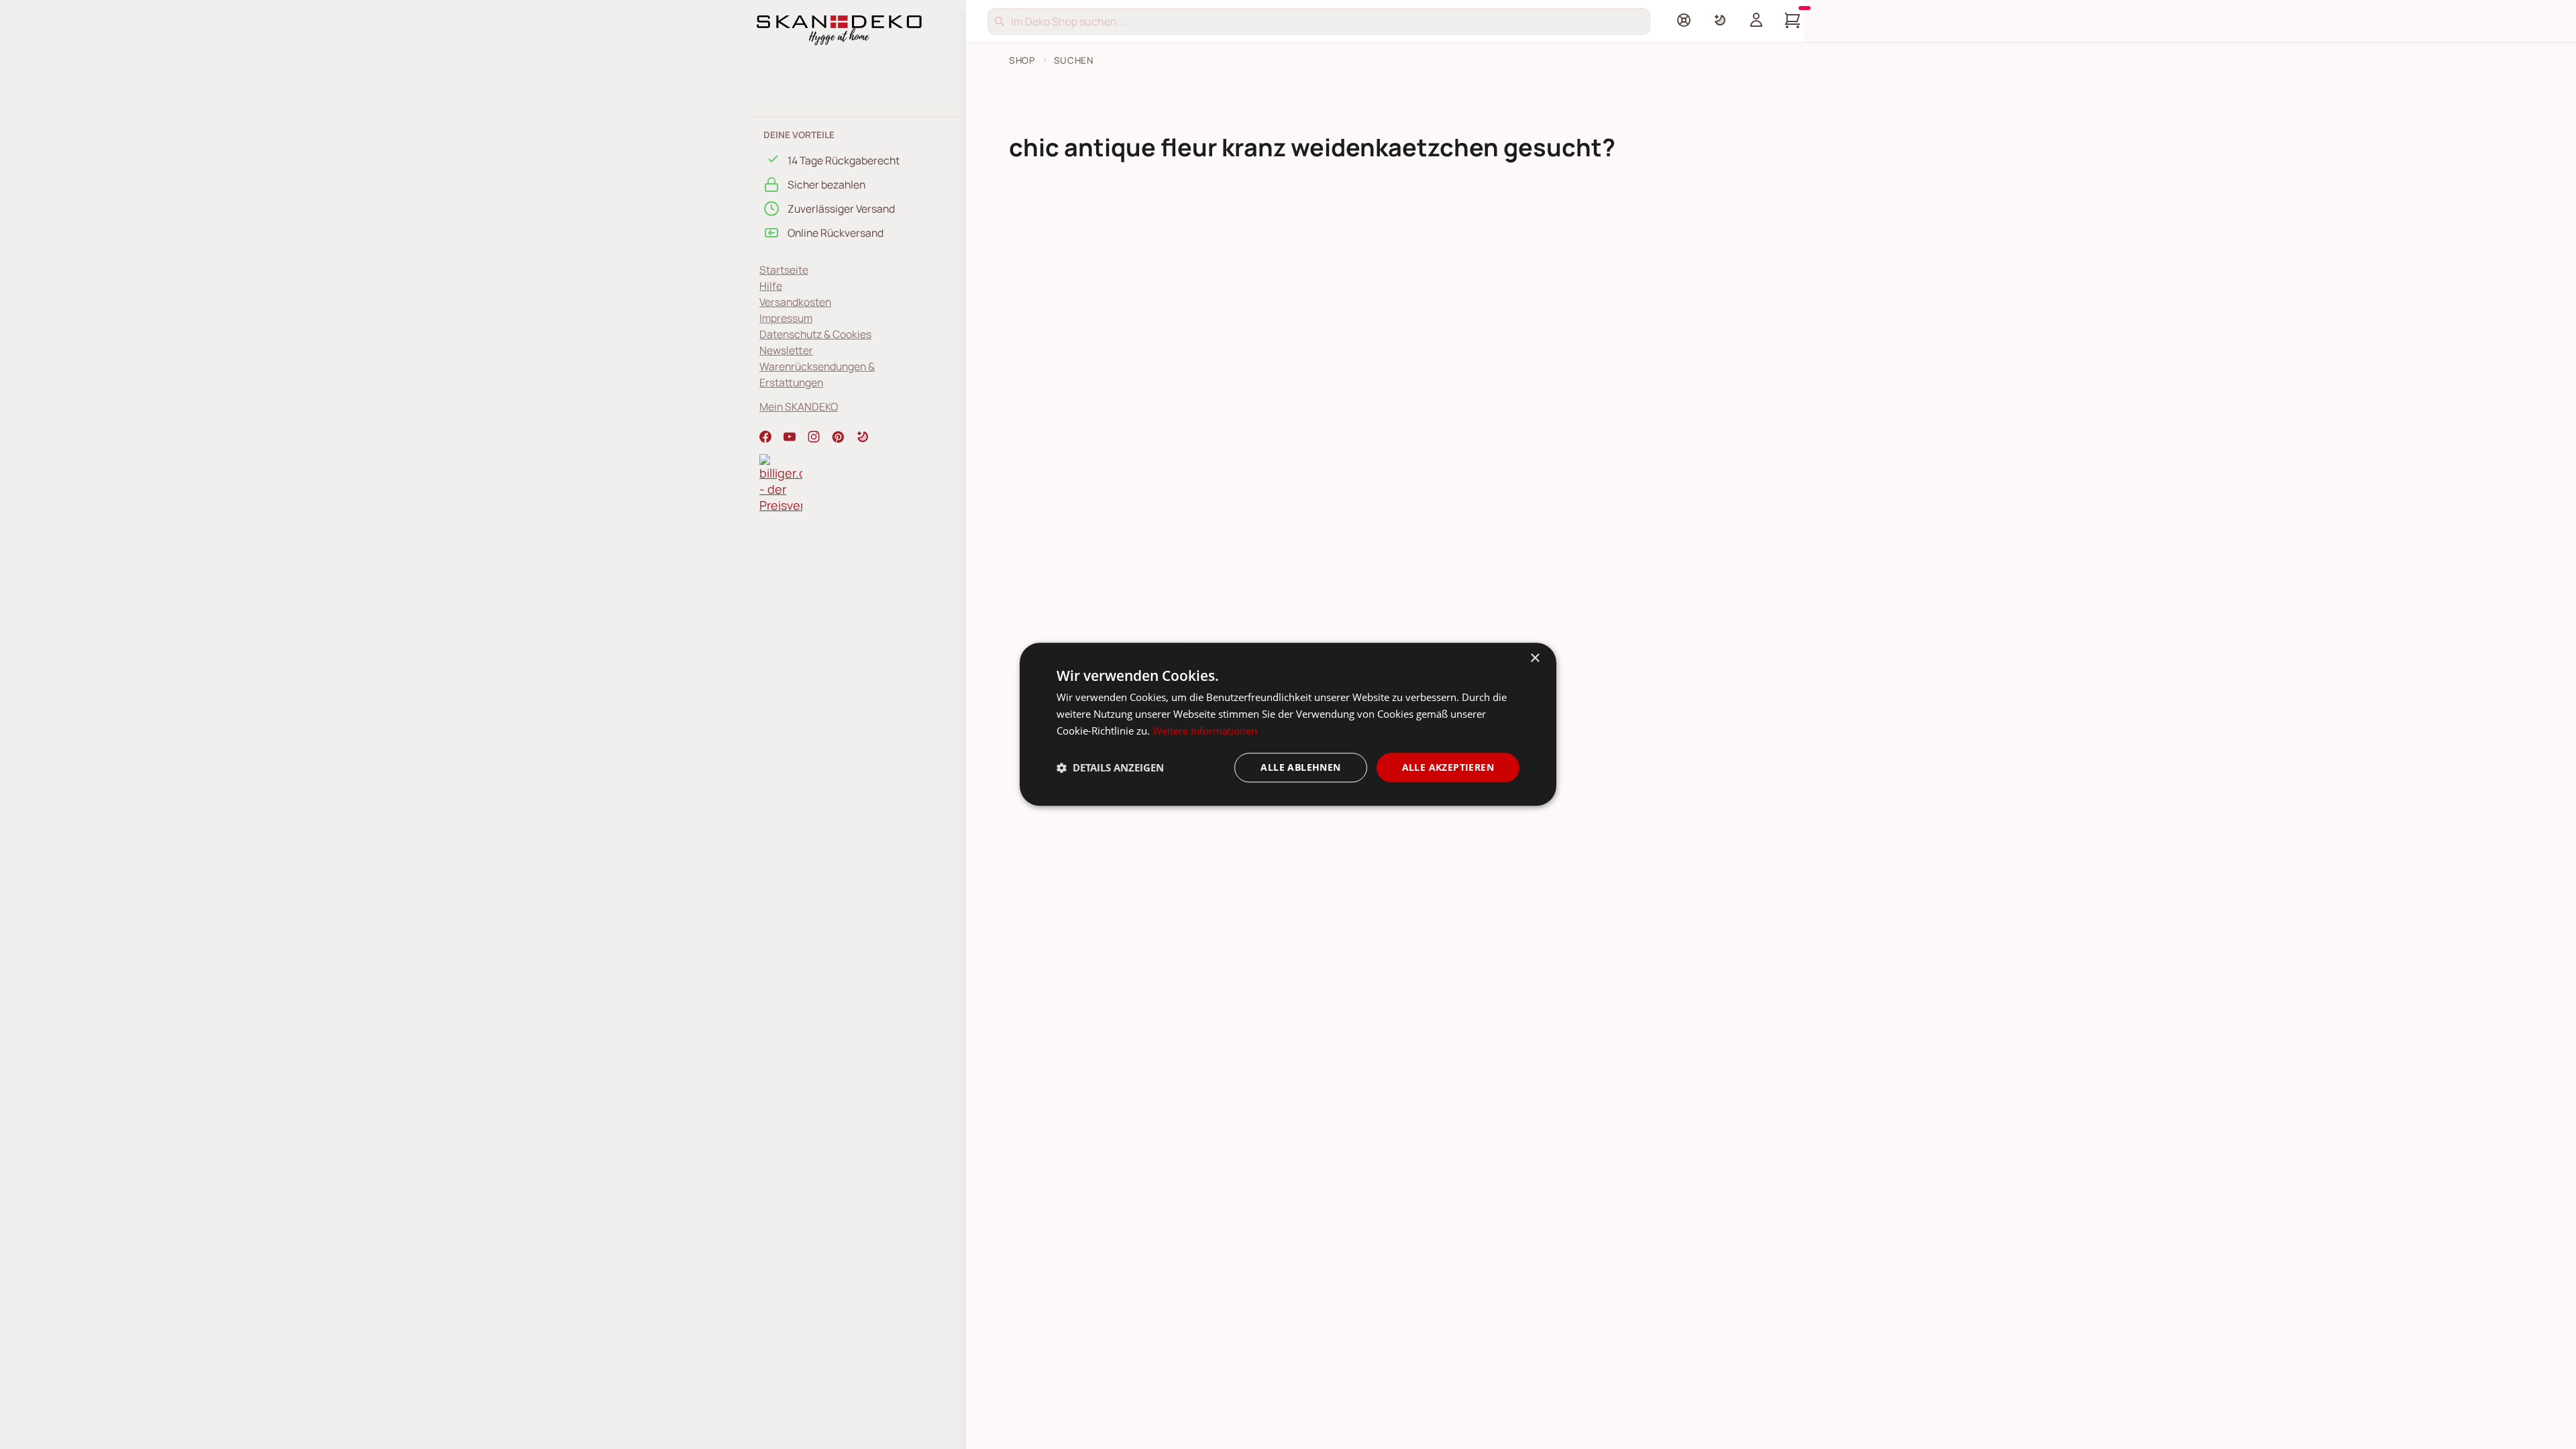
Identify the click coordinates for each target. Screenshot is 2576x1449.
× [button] (1535, 658)
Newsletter (786, 350)
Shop (1022, 60)
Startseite (784, 270)
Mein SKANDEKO (799, 407)
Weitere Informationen (1205, 731)
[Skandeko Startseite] (839, 29)
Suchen (1074, 60)
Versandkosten (795, 302)
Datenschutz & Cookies (815, 334)
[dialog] (1288, 724)
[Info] (1684, 20)
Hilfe (771, 286)
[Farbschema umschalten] (1720, 20)
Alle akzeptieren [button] (1448, 767)
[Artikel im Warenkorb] (1792, 20)
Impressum (786, 318)
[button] (863, 437)
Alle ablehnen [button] (1300, 767)
